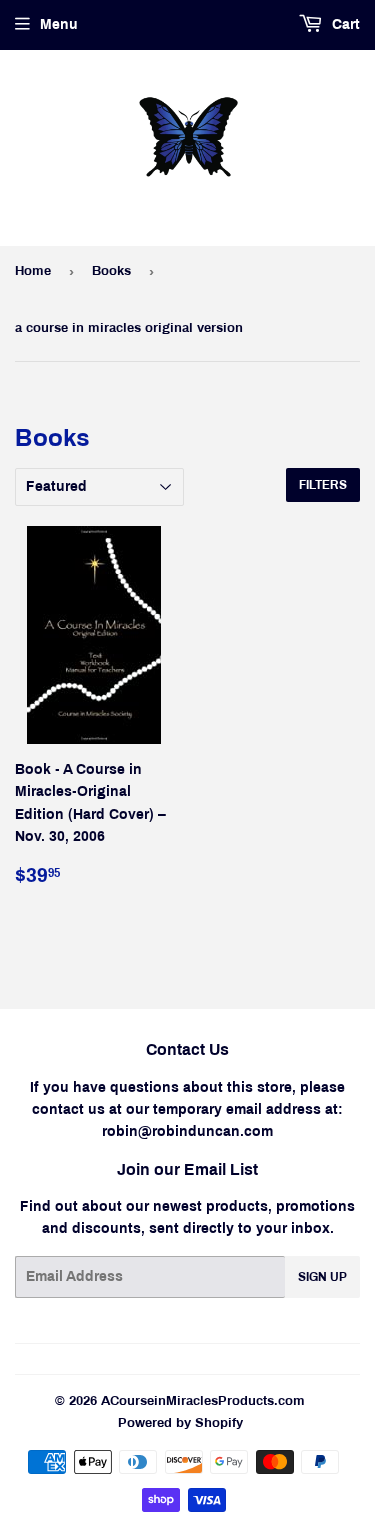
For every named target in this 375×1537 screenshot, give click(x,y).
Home (33, 271)
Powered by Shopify (180, 1423)
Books (111, 271)
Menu (59, 24)
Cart (344, 24)
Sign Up (322, 1277)
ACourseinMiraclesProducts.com (203, 1401)
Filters (323, 485)
